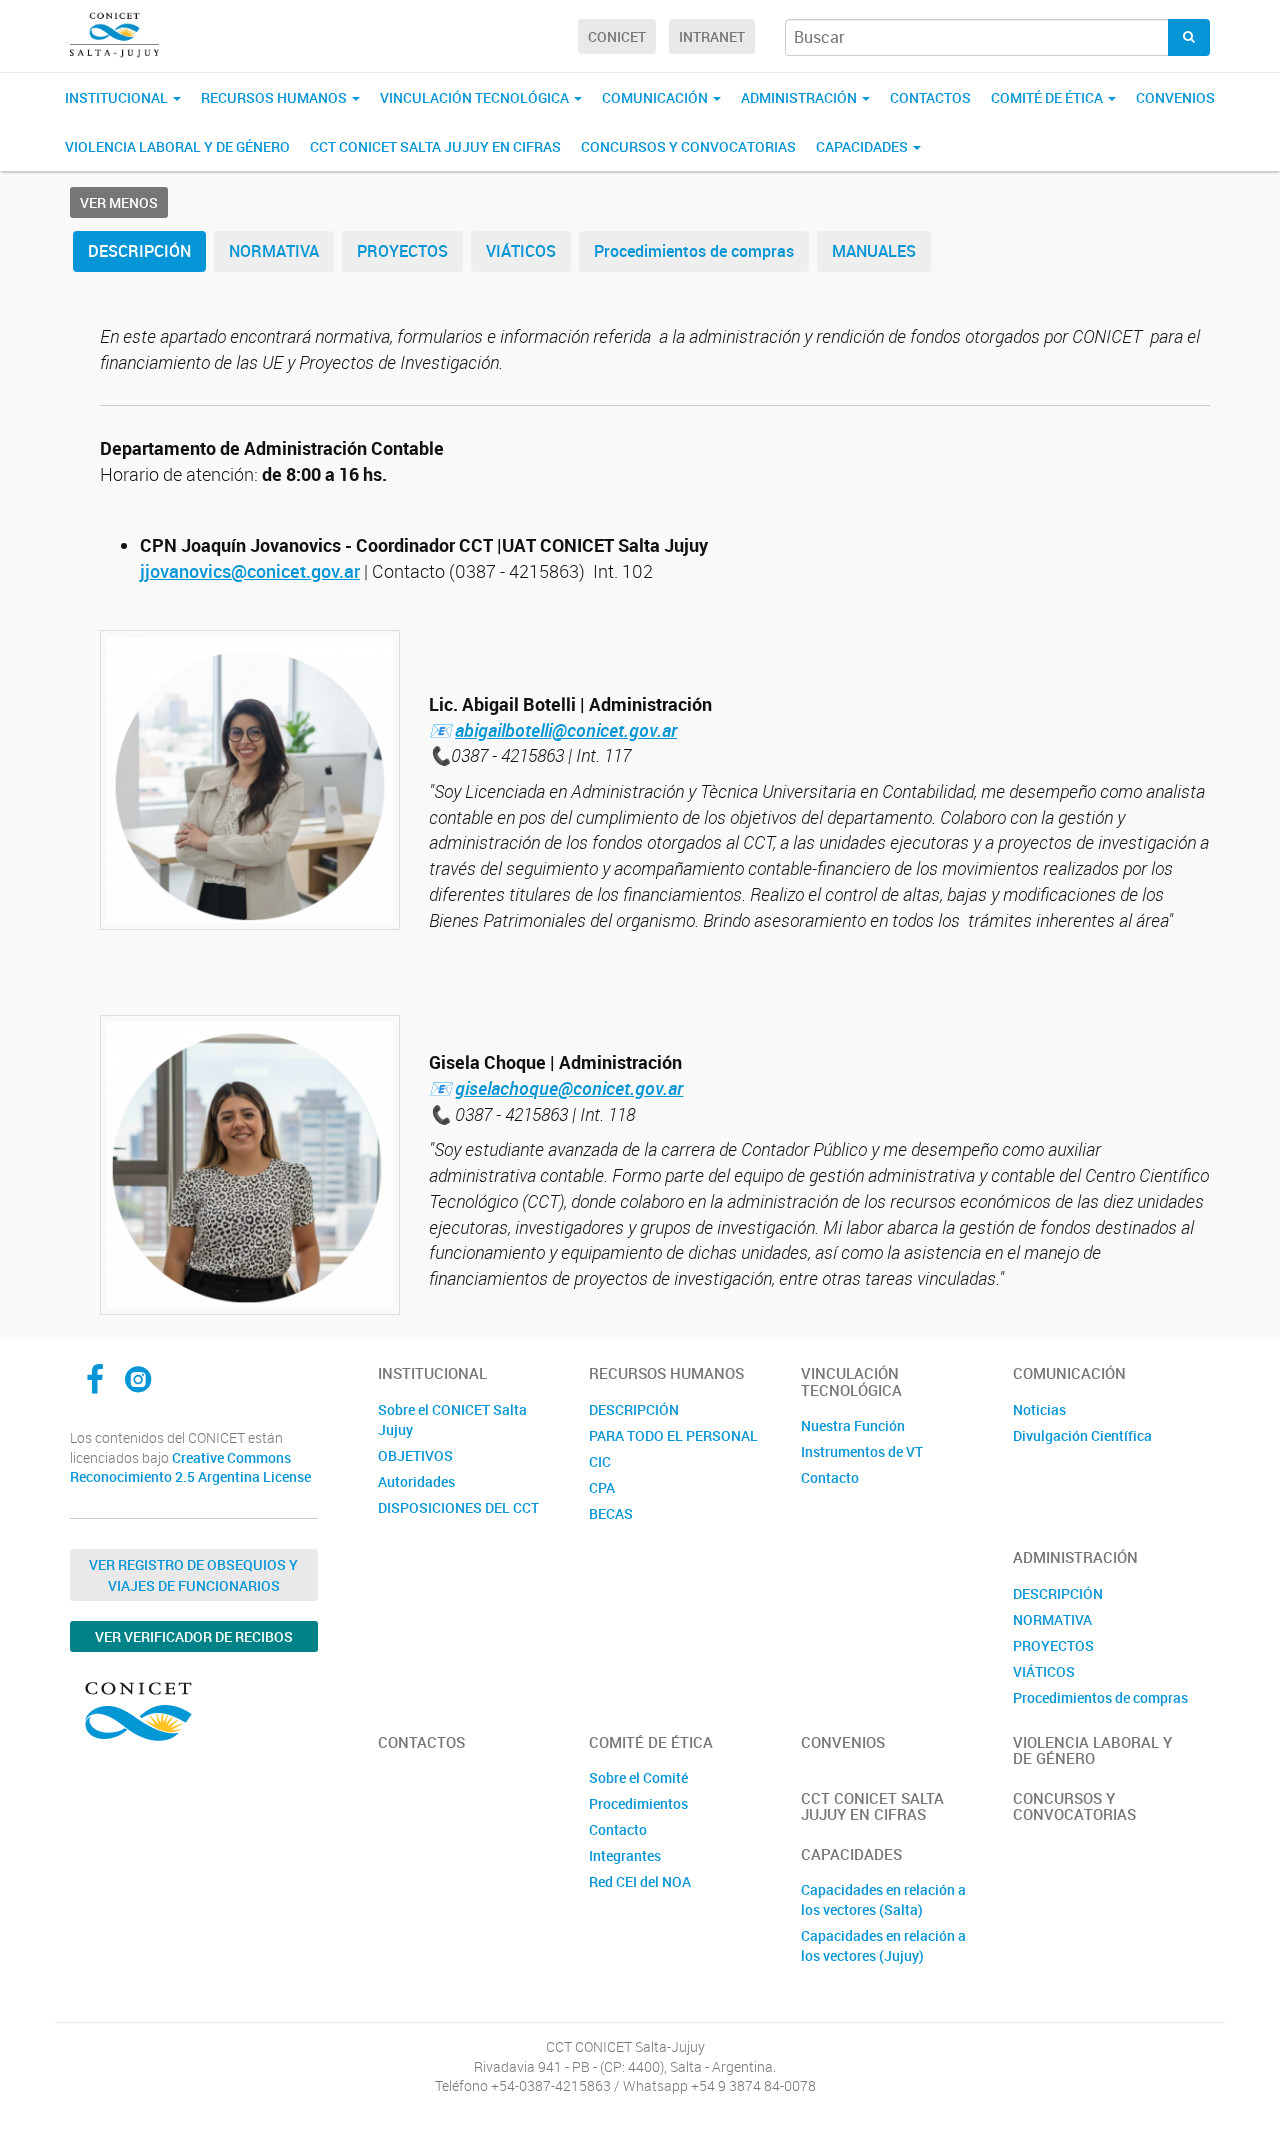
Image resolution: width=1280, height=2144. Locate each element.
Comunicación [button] (656, 97)
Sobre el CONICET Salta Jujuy (452, 1419)
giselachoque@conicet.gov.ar (569, 1088)
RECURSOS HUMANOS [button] (275, 97)
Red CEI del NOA (640, 1881)
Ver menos (119, 202)
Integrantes (625, 1855)
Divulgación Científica (1082, 1435)
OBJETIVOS (415, 1455)
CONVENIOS (1175, 97)
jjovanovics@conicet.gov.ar (250, 571)
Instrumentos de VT (862, 1451)
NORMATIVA (274, 251)
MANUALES (874, 251)
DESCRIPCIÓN (139, 251)
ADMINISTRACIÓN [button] (800, 97)
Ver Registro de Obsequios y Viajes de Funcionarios (193, 1575)
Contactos (930, 97)
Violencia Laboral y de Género (177, 146)
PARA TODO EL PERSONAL (673, 1435)
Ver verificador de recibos (194, 1636)
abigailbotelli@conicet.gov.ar (566, 730)
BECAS (611, 1513)
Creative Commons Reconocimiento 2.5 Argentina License (190, 1467)
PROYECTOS (402, 251)
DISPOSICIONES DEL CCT (458, 1507)
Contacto (830, 1477)
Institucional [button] (118, 97)
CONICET (617, 36)
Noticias (1039, 1409)
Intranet (712, 36)
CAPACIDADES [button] (863, 146)
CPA (602, 1487)
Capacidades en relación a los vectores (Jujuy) (883, 1945)
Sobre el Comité (638, 1777)
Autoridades (416, 1481)
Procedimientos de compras (694, 251)
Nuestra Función (853, 1425)
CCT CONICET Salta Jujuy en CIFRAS (435, 146)
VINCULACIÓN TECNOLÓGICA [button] (476, 97)
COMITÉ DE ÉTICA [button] (1048, 97)
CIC (600, 1461)
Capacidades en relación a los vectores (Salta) (883, 1899)
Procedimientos (638, 1803)
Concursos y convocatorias (688, 146)
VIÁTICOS (521, 251)
